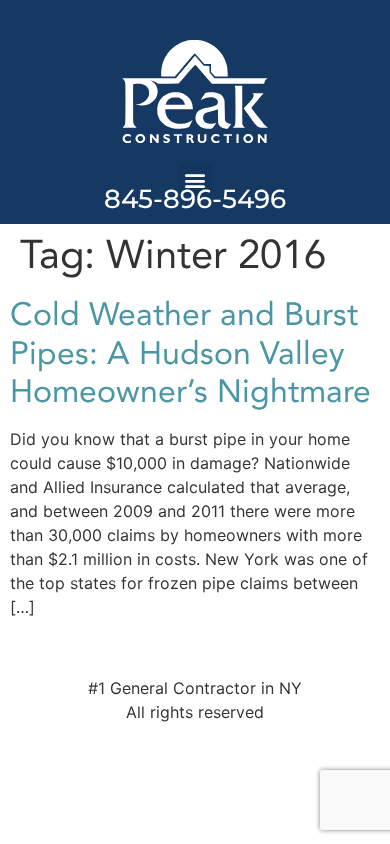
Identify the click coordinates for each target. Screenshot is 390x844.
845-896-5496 (195, 199)
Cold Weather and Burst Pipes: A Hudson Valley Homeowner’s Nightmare (190, 353)
